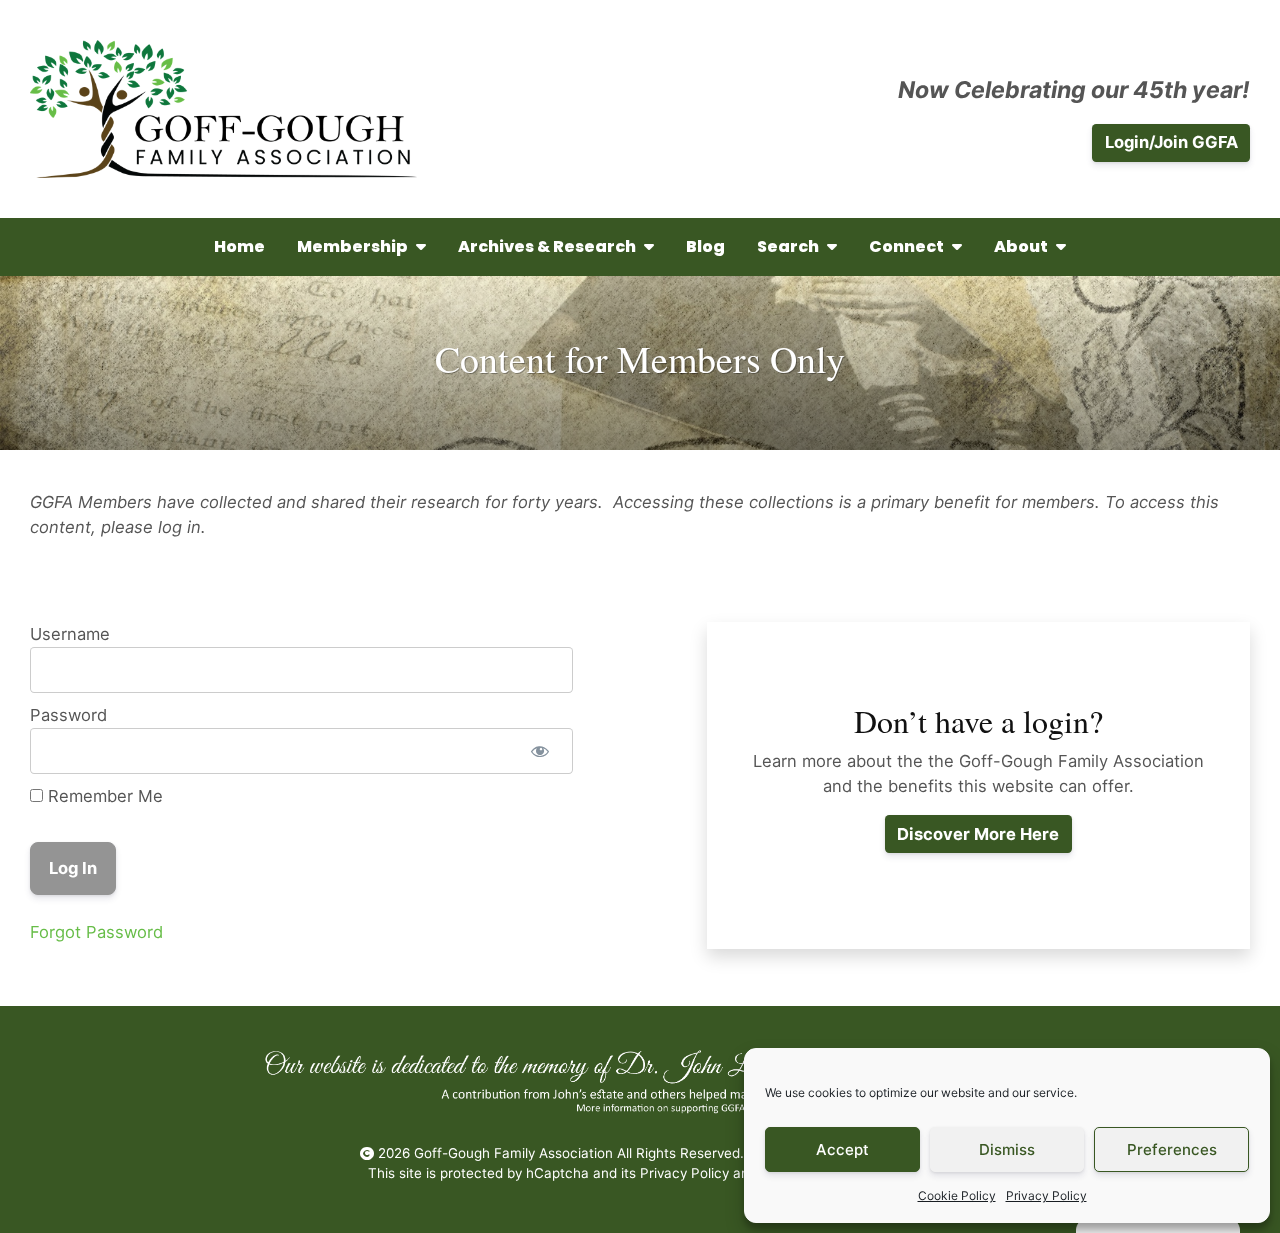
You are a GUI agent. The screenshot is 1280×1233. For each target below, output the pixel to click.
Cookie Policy (957, 1195)
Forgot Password (96, 932)
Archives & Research (547, 246)
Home (239, 246)
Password (68, 715)
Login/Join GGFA (1171, 142)
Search (788, 246)
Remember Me (103, 796)
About (1021, 246)
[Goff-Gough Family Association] (223, 109)
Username (70, 634)
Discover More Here (978, 834)
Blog (705, 246)
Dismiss (1007, 1149)
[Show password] (539, 751)
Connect (906, 246)
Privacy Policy (1046, 1195)
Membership (352, 246)
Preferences (1172, 1149)
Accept (842, 1149)
